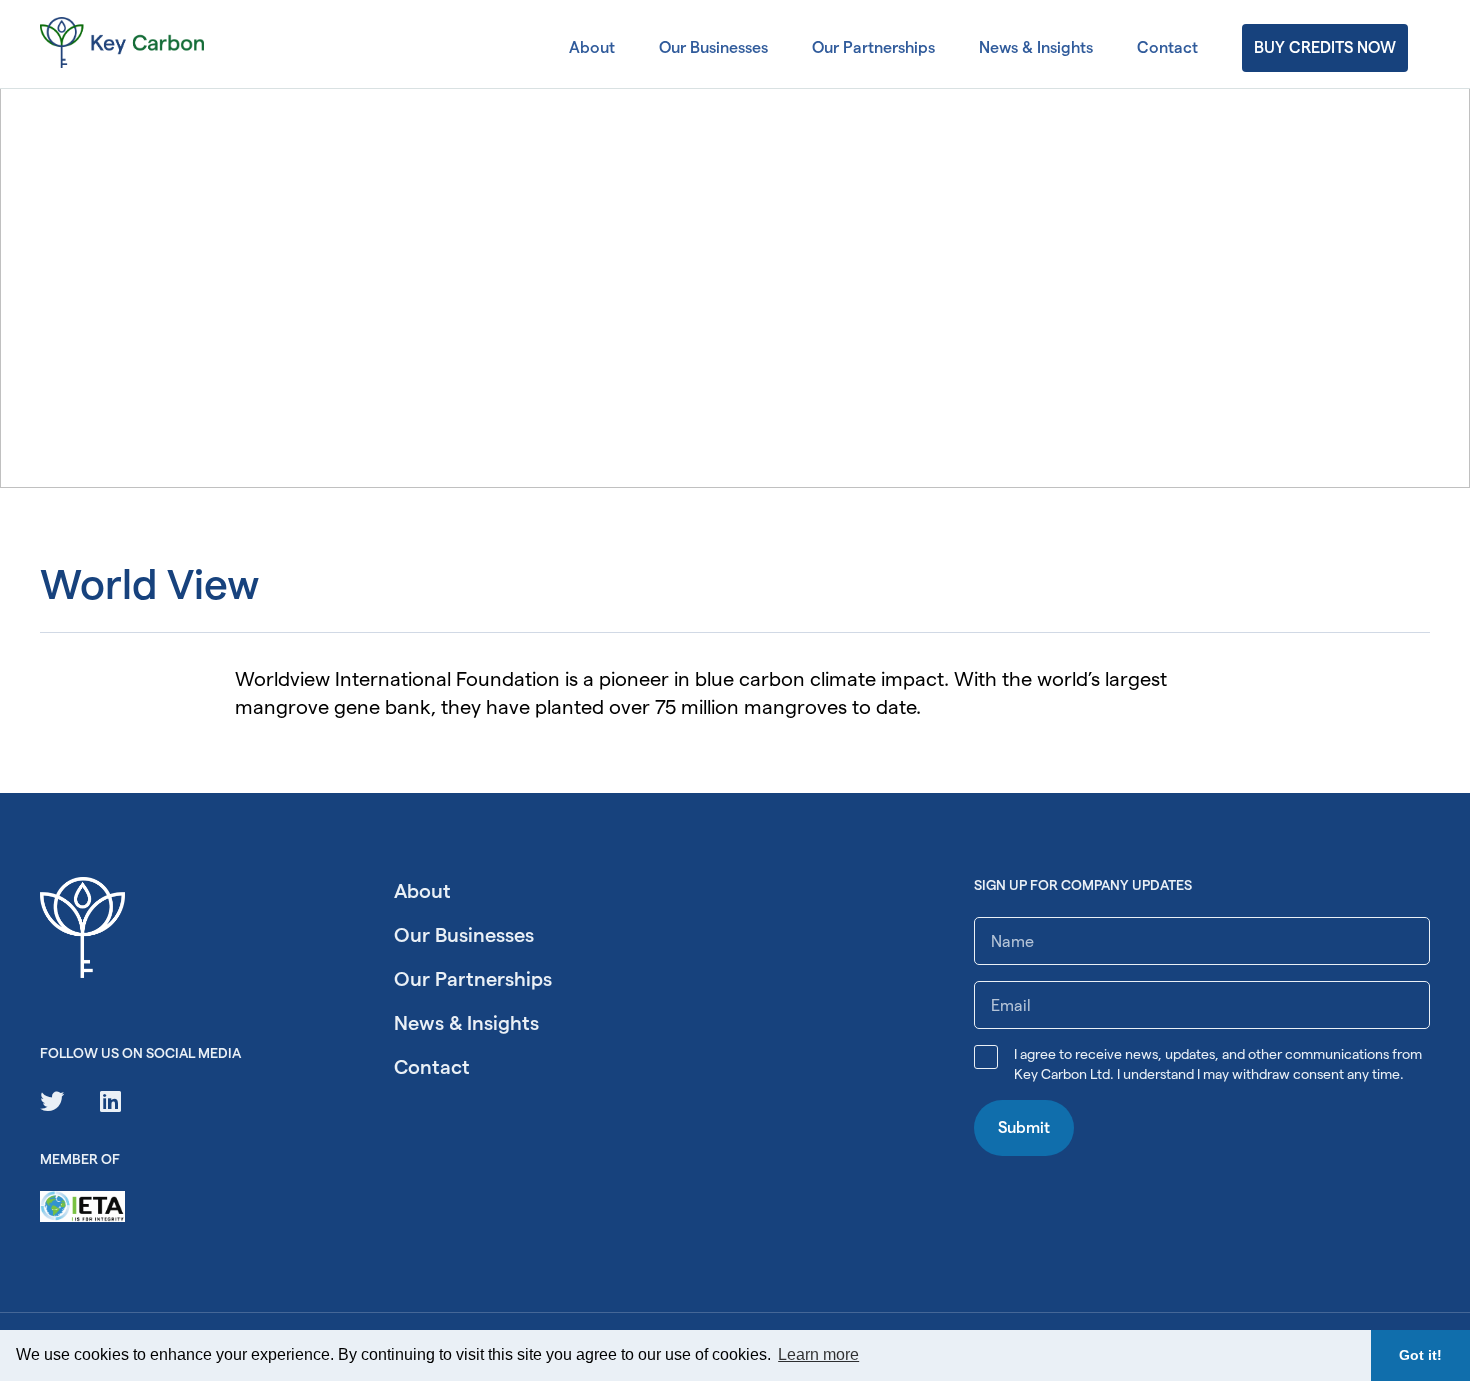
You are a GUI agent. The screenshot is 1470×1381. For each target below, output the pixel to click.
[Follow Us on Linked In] (110, 1101)
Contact (1167, 47)
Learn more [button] (818, 1354)
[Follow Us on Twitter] (52, 1101)
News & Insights (1036, 47)
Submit (1024, 1127)
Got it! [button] (1420, 1355)
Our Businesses (713, 47)
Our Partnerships (873, 47)
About (592, 47)
